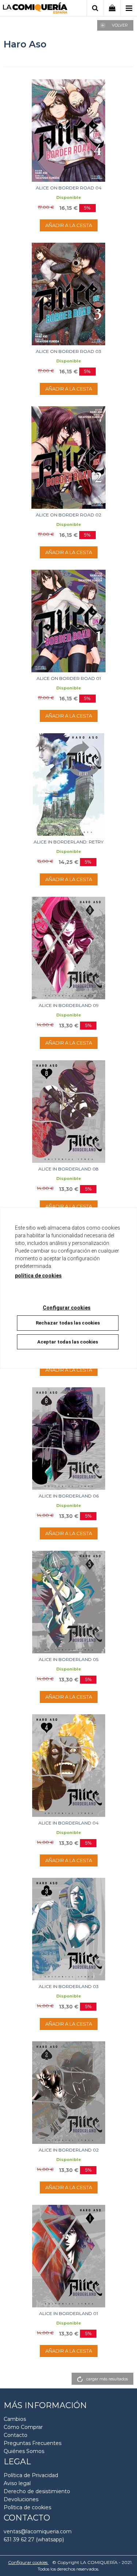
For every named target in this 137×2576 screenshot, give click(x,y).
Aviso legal (17, 2483)
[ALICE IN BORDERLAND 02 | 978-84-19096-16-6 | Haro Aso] (68, 2093)
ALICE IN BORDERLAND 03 (69, 1986)
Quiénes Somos (24, 2451)
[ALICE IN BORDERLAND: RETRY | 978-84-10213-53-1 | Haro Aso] (68, 785)
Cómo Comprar (23, 2427)
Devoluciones (21, 2499)
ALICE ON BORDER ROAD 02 (68, 515)
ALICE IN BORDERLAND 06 (69, 1496)
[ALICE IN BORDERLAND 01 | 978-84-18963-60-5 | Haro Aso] (68, 2256)
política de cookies (38, 1276)
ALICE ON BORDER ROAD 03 (68, 351)
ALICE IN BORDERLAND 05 (68, 1659)
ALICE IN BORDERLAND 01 (68, 2313)
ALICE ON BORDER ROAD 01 (69, 678)
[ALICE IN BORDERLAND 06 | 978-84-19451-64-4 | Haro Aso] (68, 1439)
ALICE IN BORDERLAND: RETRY (68, 842)
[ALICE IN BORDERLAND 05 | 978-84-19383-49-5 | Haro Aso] (68, 1602)
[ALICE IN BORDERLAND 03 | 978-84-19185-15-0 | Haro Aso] (68, 1929)
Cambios (15, 2419)
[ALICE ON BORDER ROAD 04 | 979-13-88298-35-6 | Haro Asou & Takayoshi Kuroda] (68, 130)
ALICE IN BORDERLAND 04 (68, 1823)
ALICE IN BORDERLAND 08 (68, 1169)
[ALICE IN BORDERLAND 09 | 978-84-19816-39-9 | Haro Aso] (68, 948)
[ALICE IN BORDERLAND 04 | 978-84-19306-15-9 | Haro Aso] (68, 1766)
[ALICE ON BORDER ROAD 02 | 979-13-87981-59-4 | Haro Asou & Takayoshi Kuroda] (68, 457)
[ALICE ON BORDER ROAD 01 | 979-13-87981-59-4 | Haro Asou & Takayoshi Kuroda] (68, 621)
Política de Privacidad (31, 2475)
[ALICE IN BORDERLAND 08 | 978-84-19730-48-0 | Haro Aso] (68, 1112)
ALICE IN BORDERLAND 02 (69, 2150)
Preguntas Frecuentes (33, 2443)
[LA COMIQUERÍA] (35, 9)
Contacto (16, 2435)
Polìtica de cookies (27, 2507)
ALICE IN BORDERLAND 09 (69, 1005)
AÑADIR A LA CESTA (69, 225)
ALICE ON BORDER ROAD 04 (69, 188)
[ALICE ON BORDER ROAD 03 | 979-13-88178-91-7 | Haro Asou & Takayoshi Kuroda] (68, 294)
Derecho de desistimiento (37, 2491)
